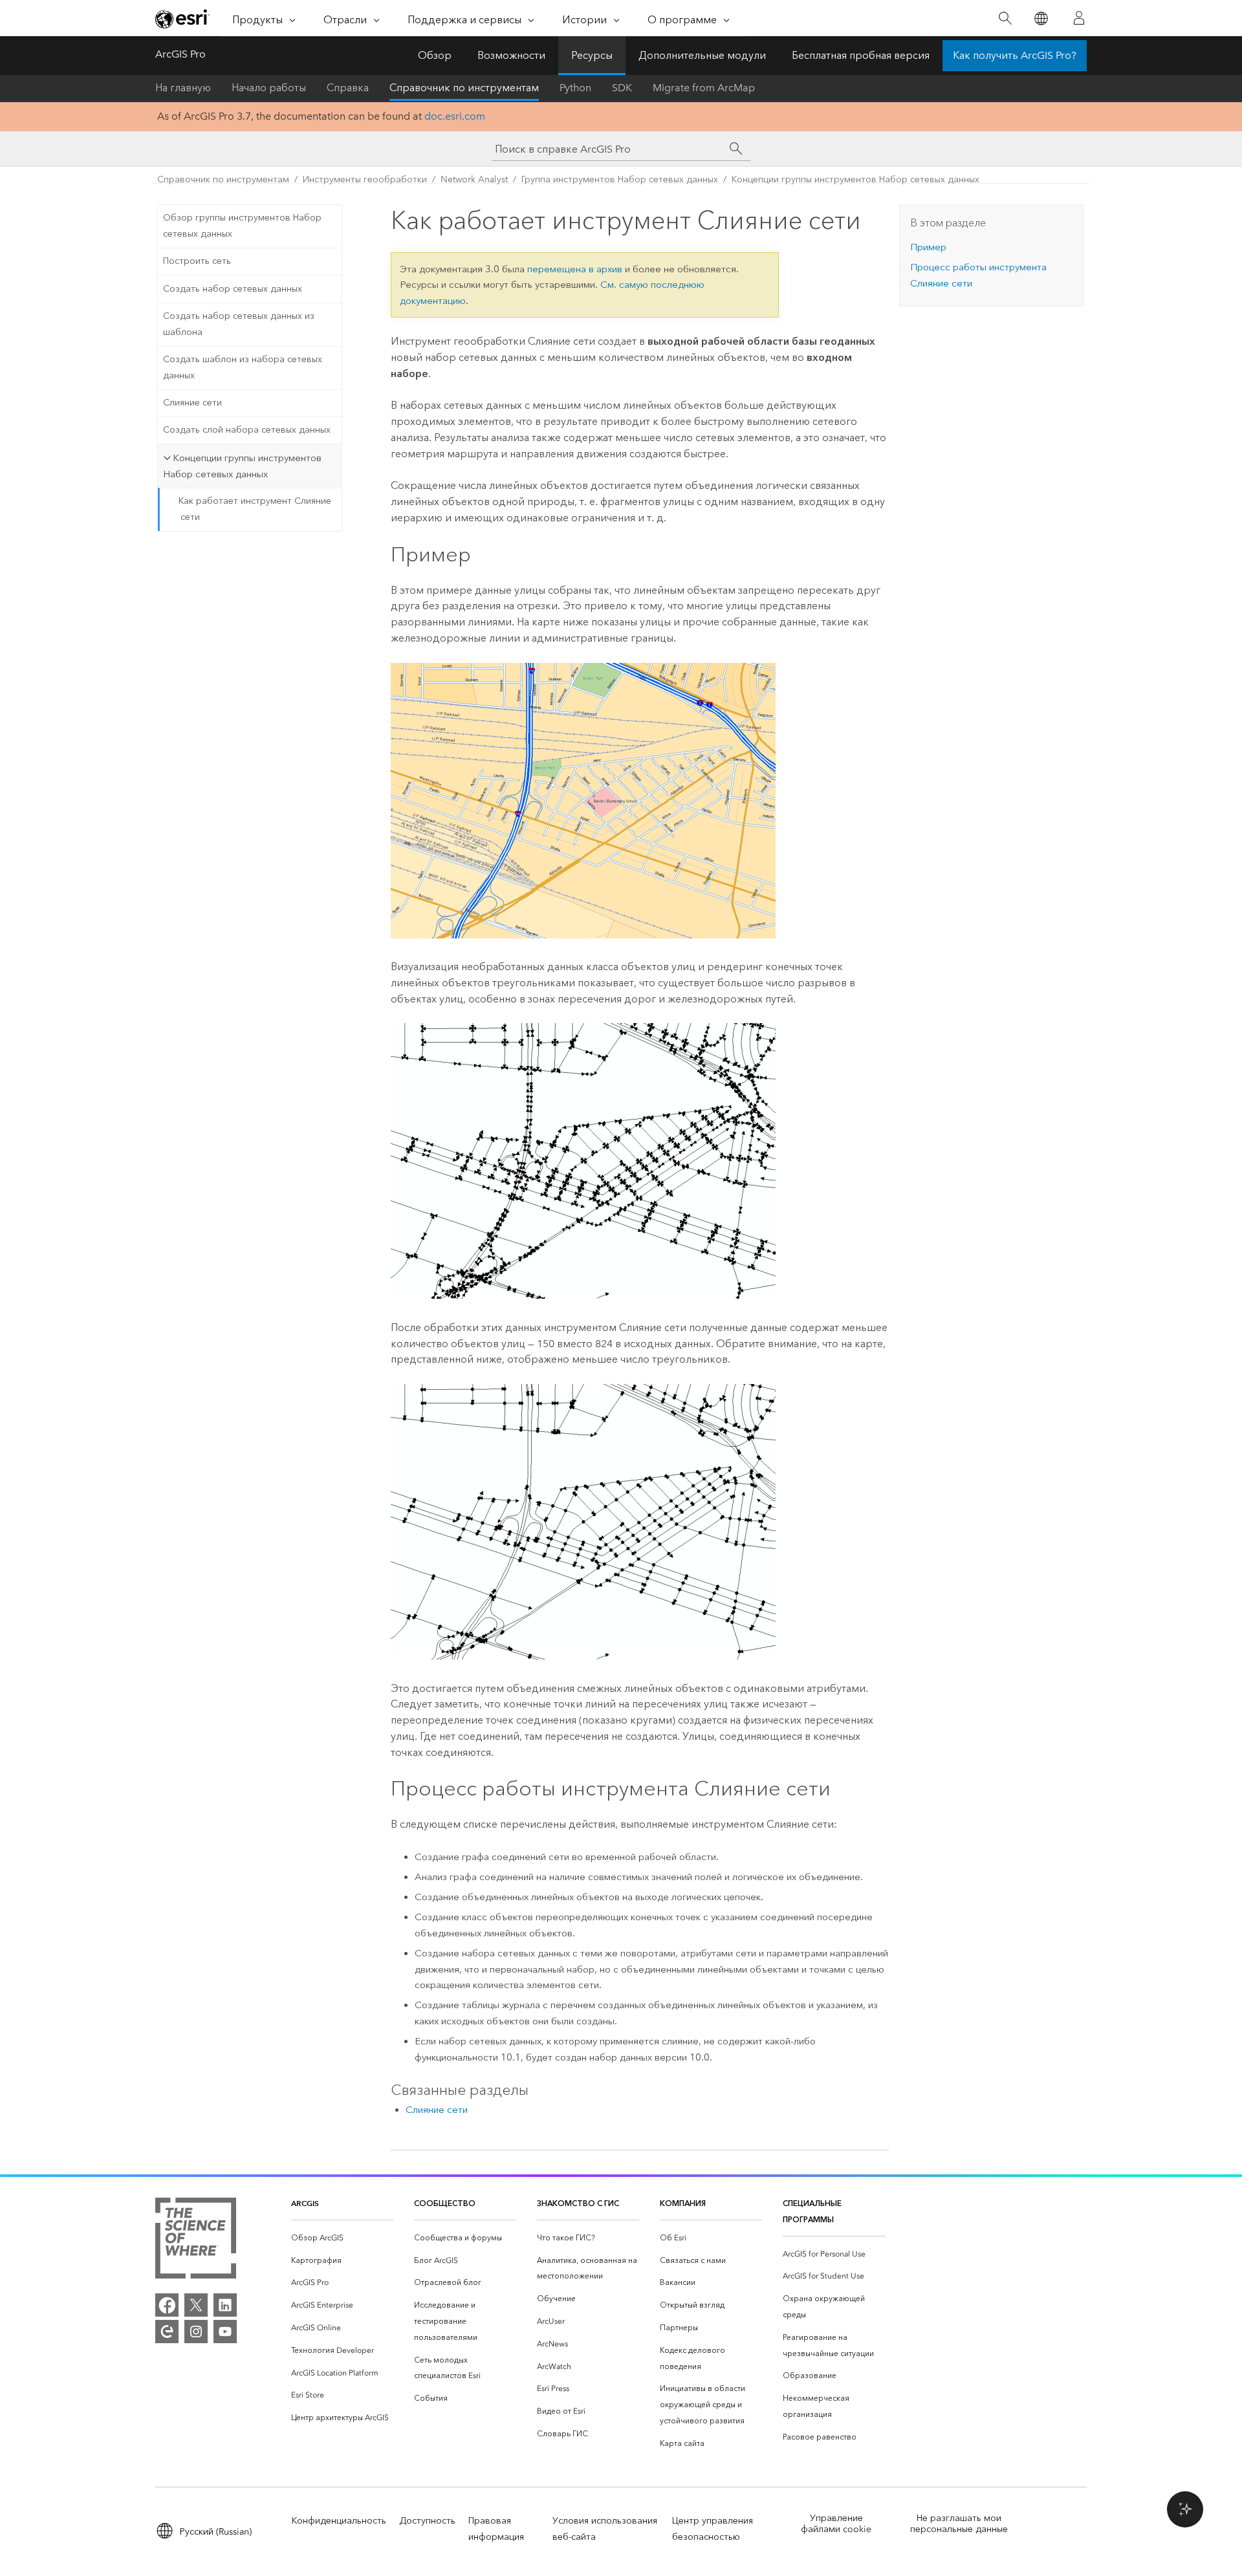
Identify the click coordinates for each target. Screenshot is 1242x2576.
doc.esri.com (455, 116)
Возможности (511, 55)
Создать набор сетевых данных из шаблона (239, 324)
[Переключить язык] (1040, 18)
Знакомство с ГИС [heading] (578, 2203)
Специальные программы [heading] (812, 2211)
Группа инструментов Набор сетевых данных (620, 179)
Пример (928, 247)
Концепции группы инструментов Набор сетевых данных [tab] (242, 466)
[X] (196, 2305)
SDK (622, 88)
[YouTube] (225, 2332)
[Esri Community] (167, 2332)
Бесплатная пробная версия (861, 55)
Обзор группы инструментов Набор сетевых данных (242, 226)
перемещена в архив (575, 269)
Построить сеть (197, 261)
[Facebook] (167, 2305)
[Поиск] (1005, 18)
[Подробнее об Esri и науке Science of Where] (196, 2241)
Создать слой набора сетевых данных (247, 430)
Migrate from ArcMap (704, 88)
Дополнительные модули (702, 55)
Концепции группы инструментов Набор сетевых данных (855, 179)
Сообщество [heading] (445, 2203)
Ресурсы (592, 55)
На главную (183, 88)
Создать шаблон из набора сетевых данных (243, 367)
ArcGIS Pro (180, 54)
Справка (348, 88)
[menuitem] (342, 2238)
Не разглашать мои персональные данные (959, 2524)
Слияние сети (192, 403)
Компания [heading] (683, 2203)
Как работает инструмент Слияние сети (255, 509)
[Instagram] (196, 2332)
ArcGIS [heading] (305, 2203)
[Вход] (1079, 18)
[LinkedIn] (225, 2305)
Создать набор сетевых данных (233, 289)
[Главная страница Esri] (182, 19)
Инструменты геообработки (365, 179)
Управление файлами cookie (836, 2524)
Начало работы (269, 88)
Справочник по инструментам (464, 88)
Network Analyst (474, 179)
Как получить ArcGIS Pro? (1015, 55)
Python (575, 88)
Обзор (435, 55)
